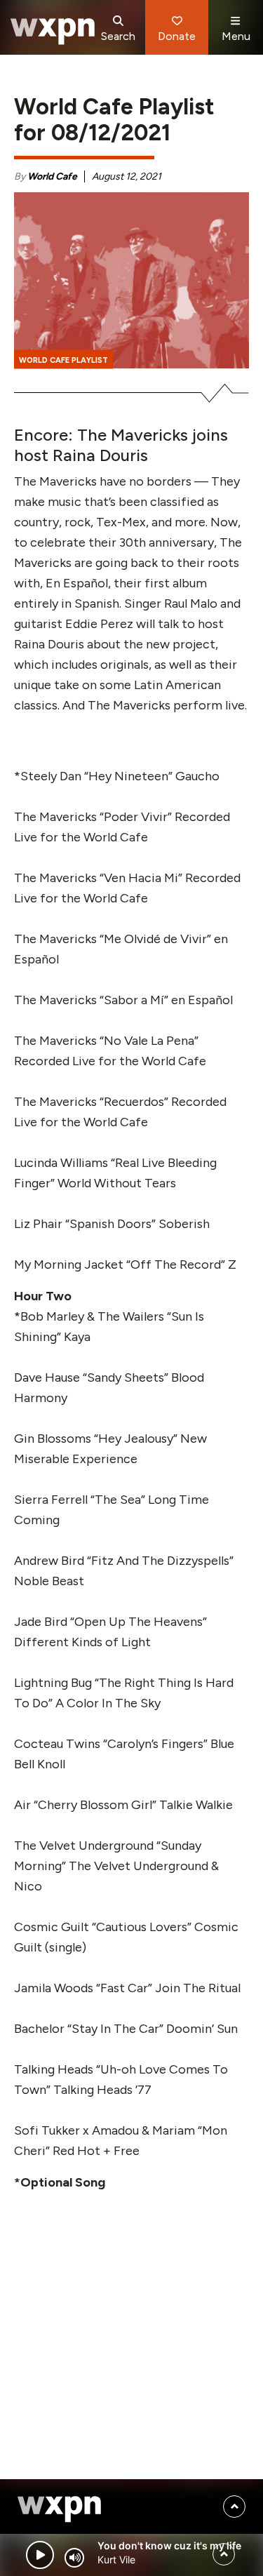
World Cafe (52, 176)
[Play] (40, 2555)
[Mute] (74, 2558)
